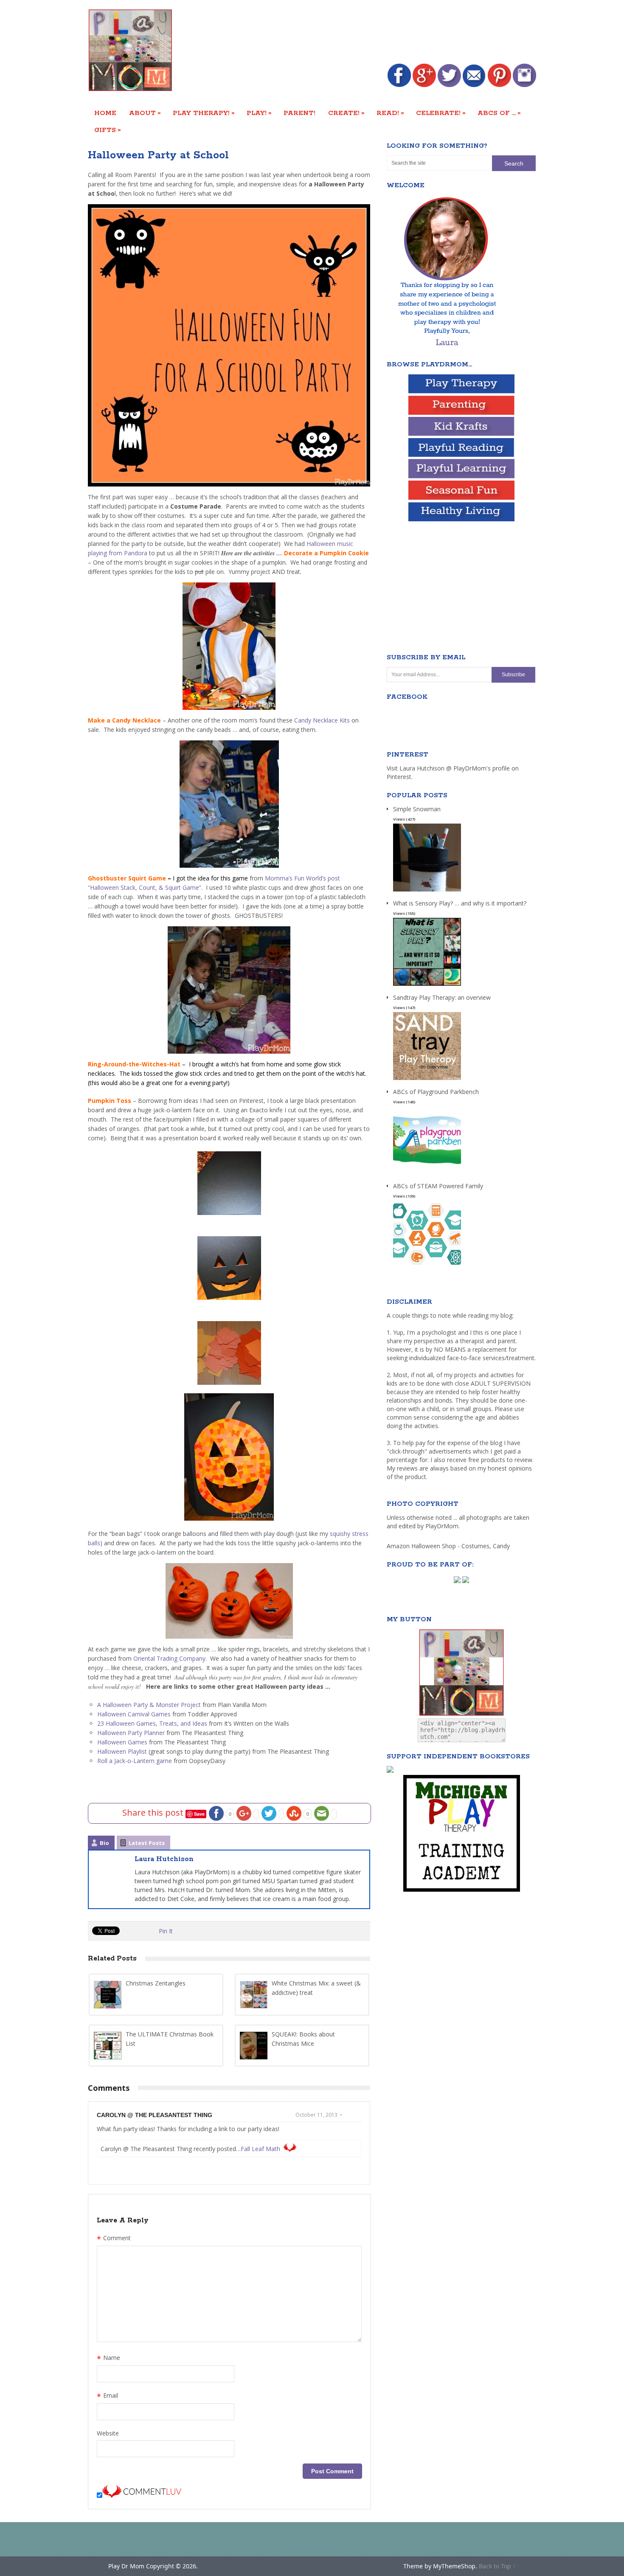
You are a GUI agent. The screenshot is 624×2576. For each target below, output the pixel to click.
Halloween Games (122, 1742)
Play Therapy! (204, 113)
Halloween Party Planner (131, 1733)
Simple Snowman (417, 809)
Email (107, 2396)
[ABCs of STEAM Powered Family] (427, 1269)
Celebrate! (441, 113)
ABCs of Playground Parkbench (436, 1092)
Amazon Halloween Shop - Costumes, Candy (449, 1546)
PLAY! (259, 113)
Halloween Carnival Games (134, 1714)
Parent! (299, 113)
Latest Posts (147, 1843)
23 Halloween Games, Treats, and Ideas (152, 1723)
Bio (104, 1843)
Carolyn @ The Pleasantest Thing (155, 2115)
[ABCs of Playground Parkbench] (427, 1174)
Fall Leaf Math (260, 2149)
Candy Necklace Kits (323, 720)
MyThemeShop (454, 2566)
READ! (390, 113)
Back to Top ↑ (497, 2566)
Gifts (108, 130)
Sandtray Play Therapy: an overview (442, 997)
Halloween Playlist (123, 1751)
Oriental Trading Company (169, 1658)
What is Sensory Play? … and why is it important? (460, 903)
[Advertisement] (382, 33)
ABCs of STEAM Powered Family (438, 1186)
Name (108, 2359)
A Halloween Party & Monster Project (149, 1705)
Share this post (154, 1812)
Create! (346, 113)
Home (105, 113)
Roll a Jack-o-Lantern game (135, 1761)
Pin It (166, 1931)
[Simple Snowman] (427, 892)
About (145, 113)
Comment (114, 2239)
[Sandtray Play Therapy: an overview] (427, 1080)
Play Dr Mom (126, 2566)
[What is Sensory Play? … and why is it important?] (427, 986)
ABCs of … (499, 113)
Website (108, 2433)
